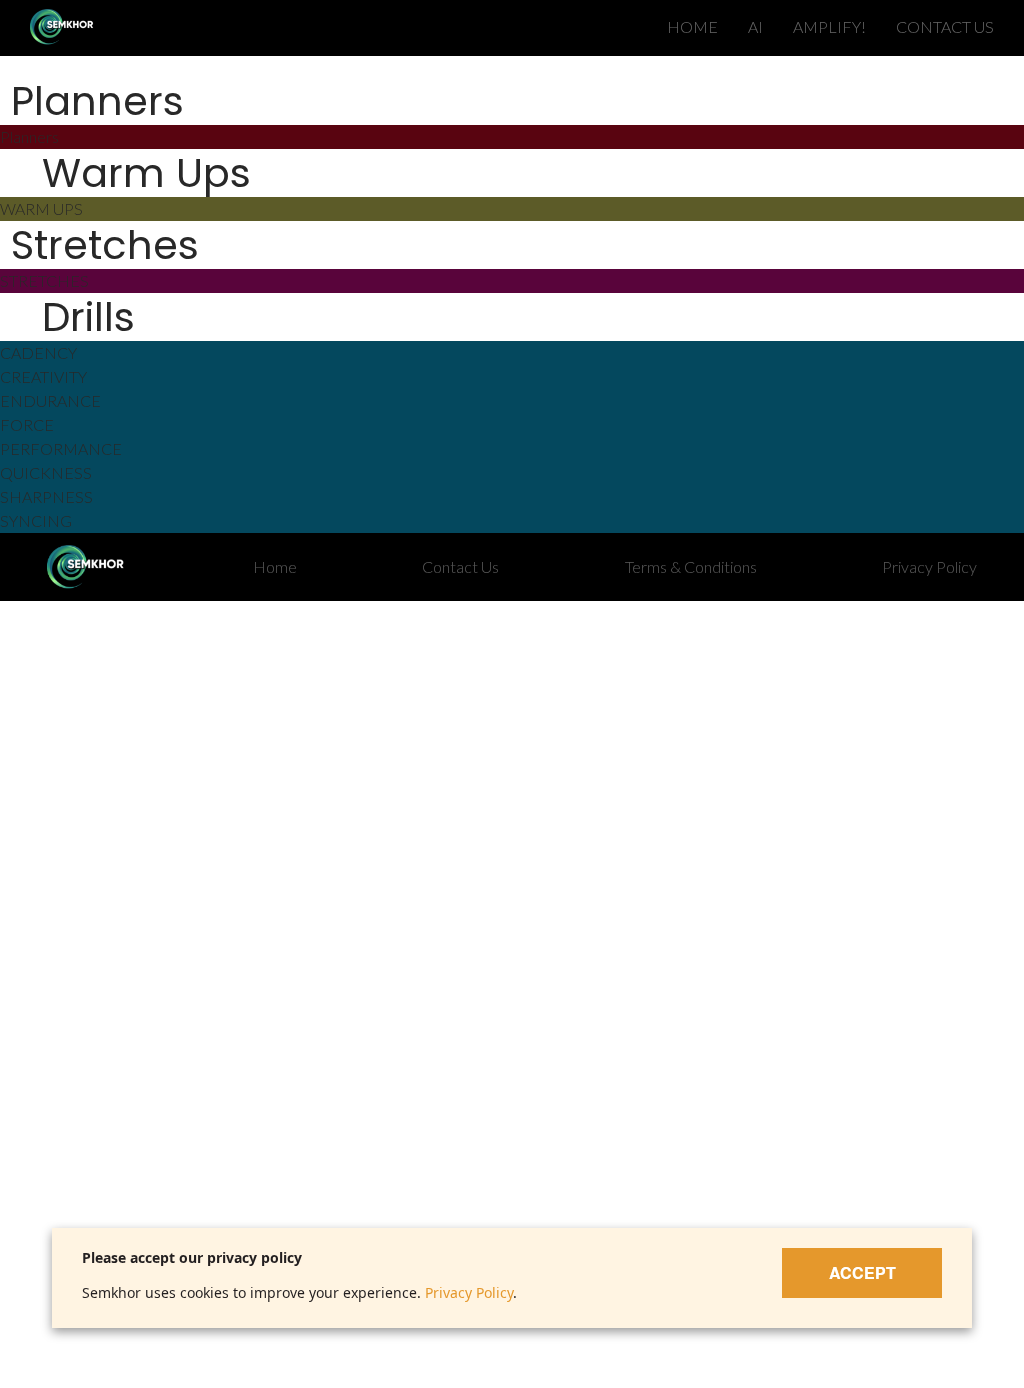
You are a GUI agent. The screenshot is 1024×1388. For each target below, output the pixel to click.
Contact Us (460, 566)
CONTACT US (945, 26)
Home (275, 566)
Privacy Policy (929, 566)
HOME (692, 26)
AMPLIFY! (829, 26)
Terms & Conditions (691, 566)
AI (755, 26)
